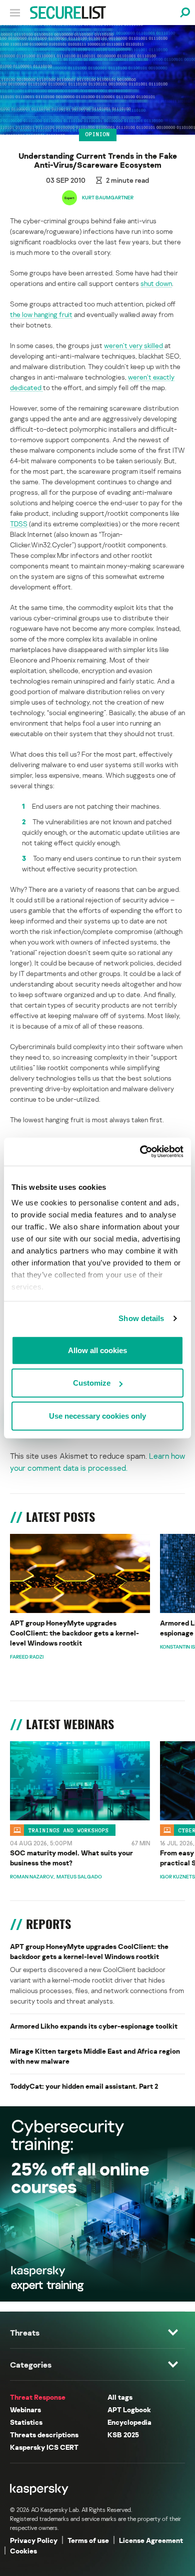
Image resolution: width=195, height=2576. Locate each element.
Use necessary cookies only (97, 1415)
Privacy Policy (34, 2540)
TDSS (19, 524)
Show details (141, 1318)
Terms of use (88, 2540)
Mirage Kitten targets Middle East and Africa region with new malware (95, 2056)
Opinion (98, 134)
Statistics (26, 2422)
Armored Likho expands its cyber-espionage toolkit (94, 2026)
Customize (92, 1383)
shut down (156, 283)
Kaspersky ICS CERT (44, 2447)
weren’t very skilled (134, 345)
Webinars (25, 2409)
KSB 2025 (123, 2435)
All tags (120, 2397)
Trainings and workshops (69, 1830)
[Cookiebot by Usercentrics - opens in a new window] (140, 1152)
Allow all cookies (97, 1350)
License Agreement (151, 2540)
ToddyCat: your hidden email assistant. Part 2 (84, 2086)
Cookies (23, 2551)
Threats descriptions (44, 2435)
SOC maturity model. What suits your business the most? (71, 1858)
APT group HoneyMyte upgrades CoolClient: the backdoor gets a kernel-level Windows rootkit (74, 1633)
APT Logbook (129, 2409)
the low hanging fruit (41, 314)
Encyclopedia (129, 2422)
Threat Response (38, 2397)
